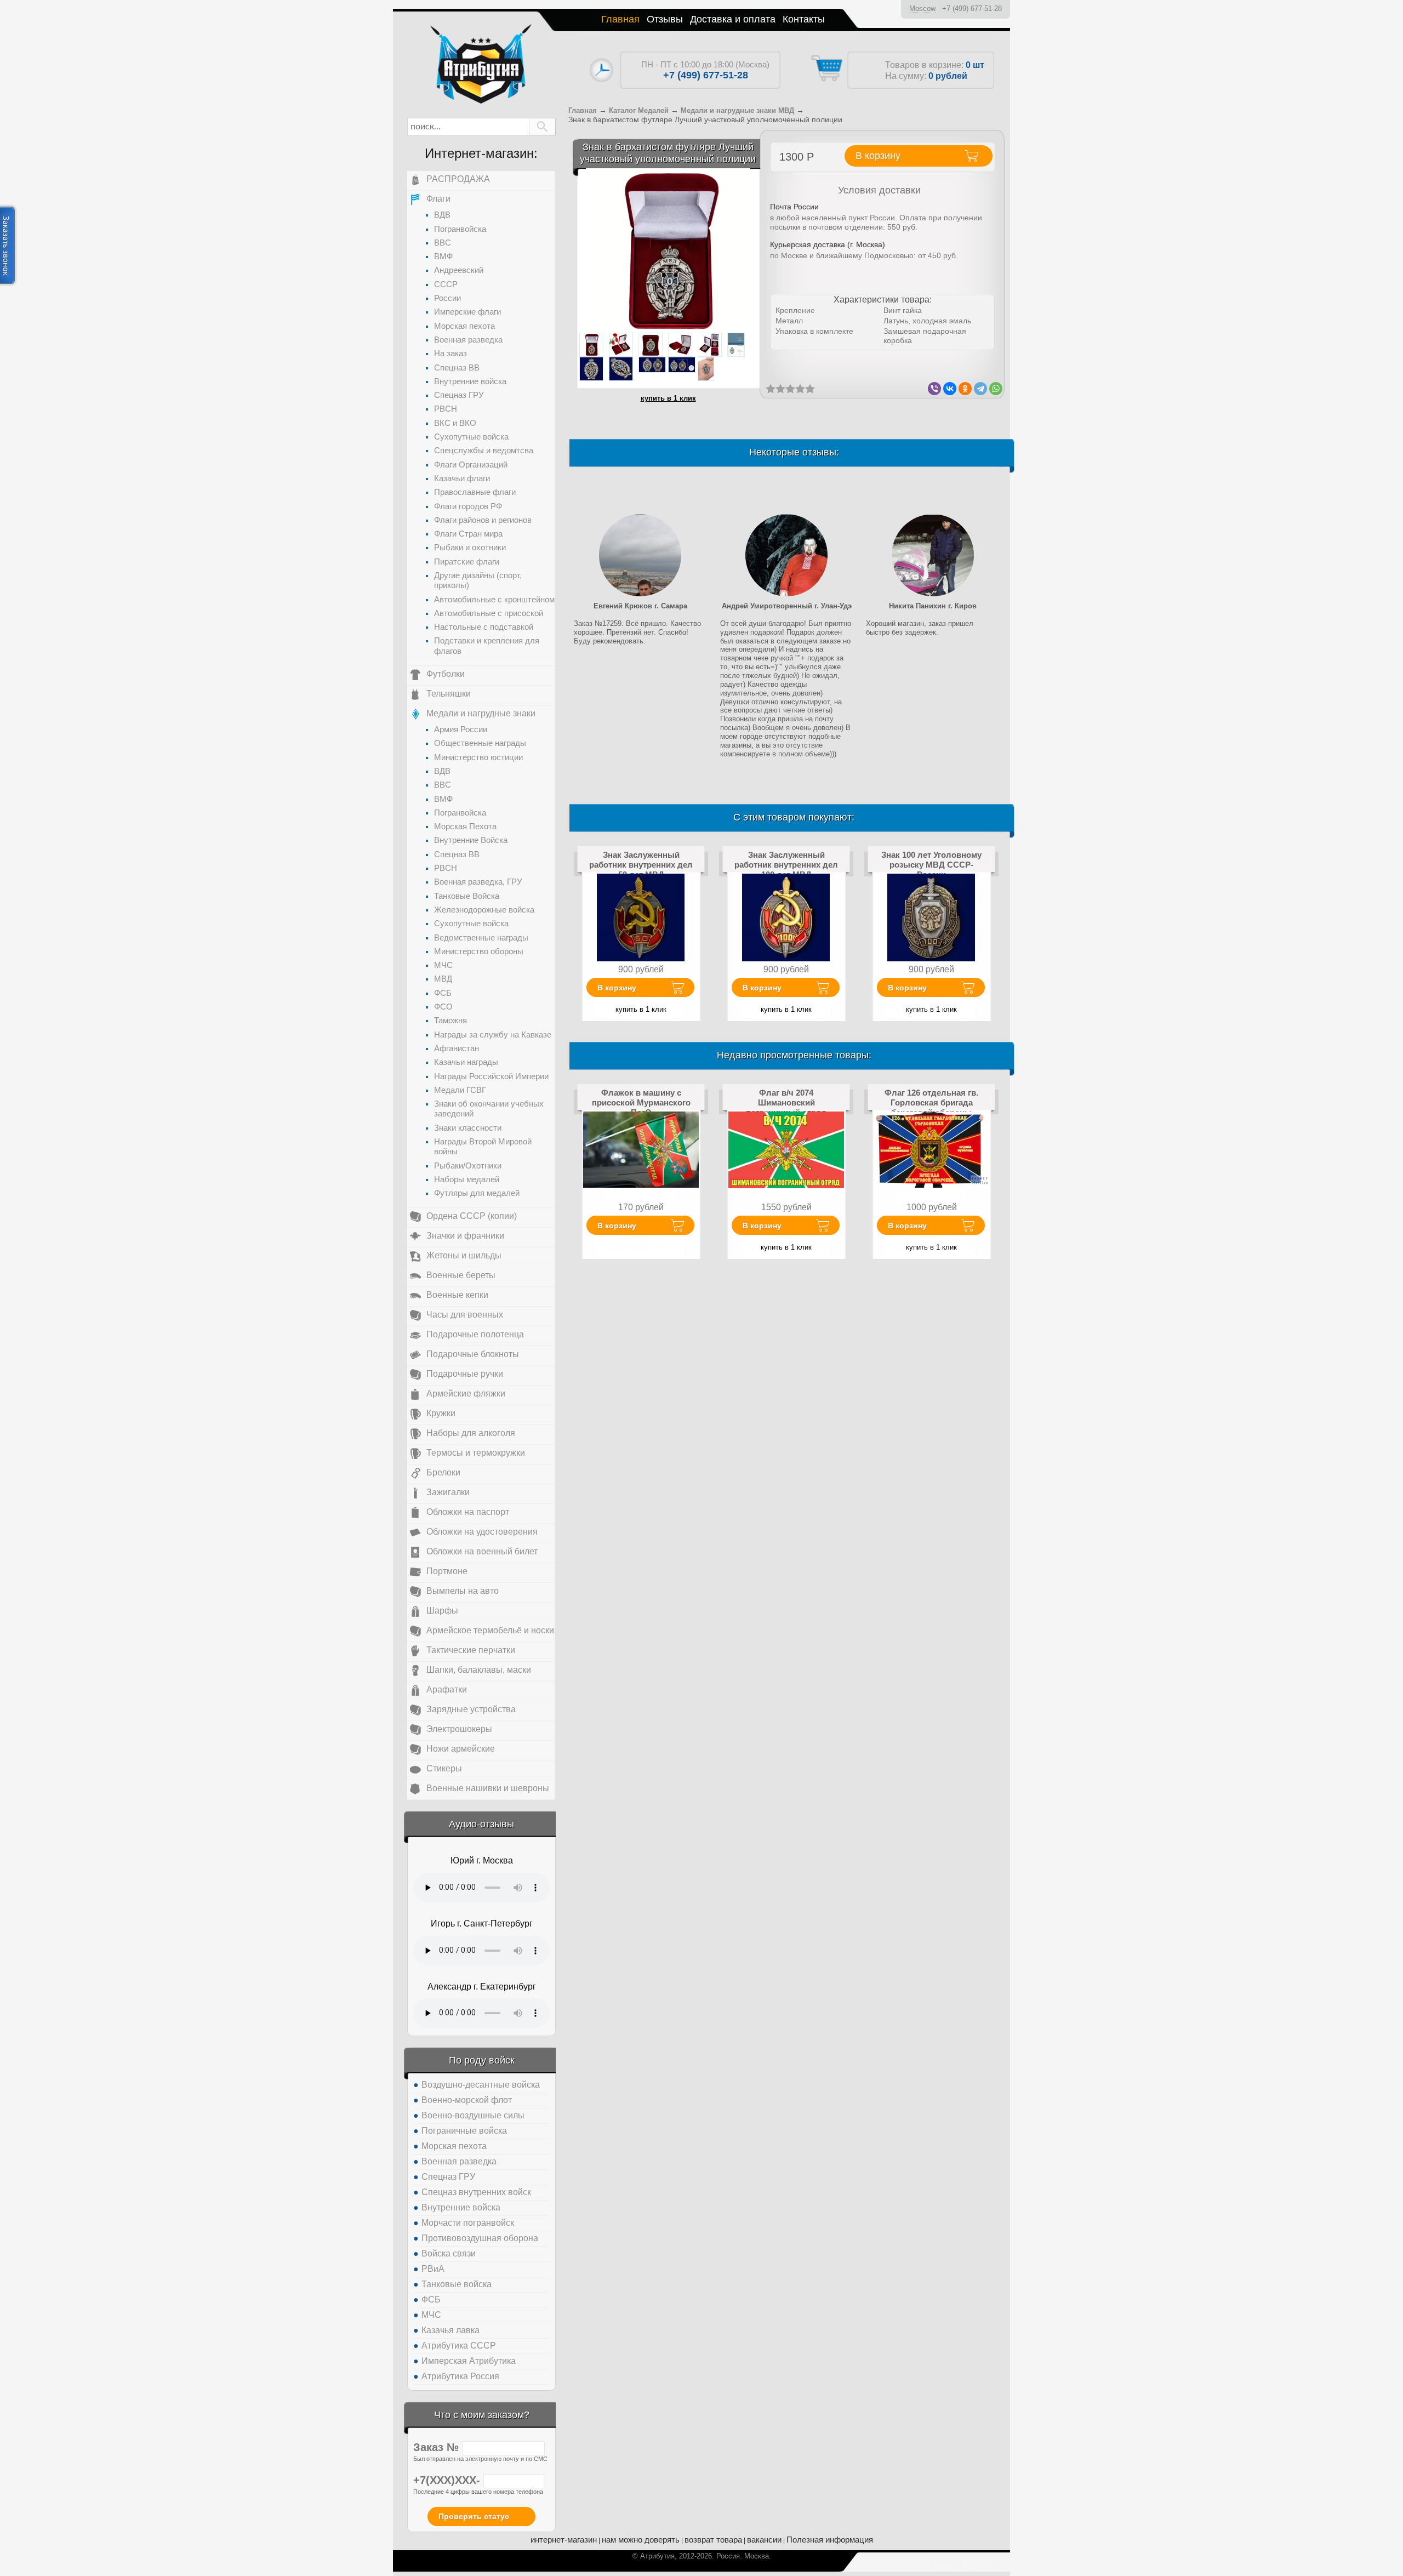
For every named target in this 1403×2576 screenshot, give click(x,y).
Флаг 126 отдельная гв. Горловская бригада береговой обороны (931, 1103)
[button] (542, 127)
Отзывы (665, 19)
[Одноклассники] (965, 389)
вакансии (764, 2540)
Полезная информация (830, 2540)
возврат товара (713, 2540)
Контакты (804, 19)
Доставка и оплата (733, 19)
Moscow (922, 8)
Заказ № (438, 2447)
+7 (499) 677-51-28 (972, 8)
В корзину (617, 988)
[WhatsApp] (996, 389)
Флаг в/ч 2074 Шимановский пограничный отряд (786, 1103)
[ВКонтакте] (950, 389)
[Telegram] (980, 389)
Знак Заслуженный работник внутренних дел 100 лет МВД (786, 865)
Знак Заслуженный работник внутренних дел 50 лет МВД (641, 865)
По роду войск (482, 2060)
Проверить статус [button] (474, 2516)
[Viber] (934, 389)
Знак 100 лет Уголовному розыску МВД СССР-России (931, 865)
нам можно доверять (641, 2540)
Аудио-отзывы (481, 1824)
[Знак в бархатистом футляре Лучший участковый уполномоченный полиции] (668, 250)
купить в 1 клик (668, 398)
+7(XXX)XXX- (448, 2480)
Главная (620, 19)
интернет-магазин (564, 2540)
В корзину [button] (878, 156)
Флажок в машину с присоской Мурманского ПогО (641, 1103)
